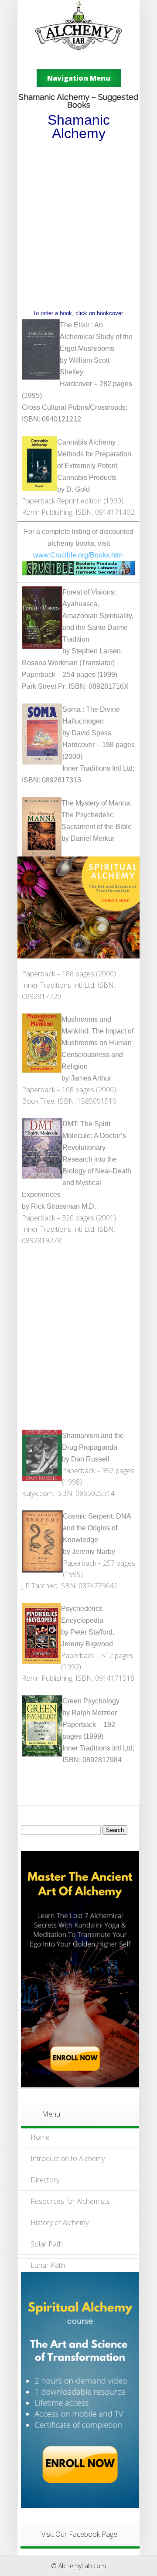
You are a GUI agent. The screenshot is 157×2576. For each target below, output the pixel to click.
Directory (45, 2180)
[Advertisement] (78, 224)
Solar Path (47, 2244)
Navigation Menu (79, 78)
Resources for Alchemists (70, 2201)
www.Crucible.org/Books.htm (78, 555)
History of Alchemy (60, 2223)
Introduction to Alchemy (68, 2158)
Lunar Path (48, 2265)
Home (40, 2137)
